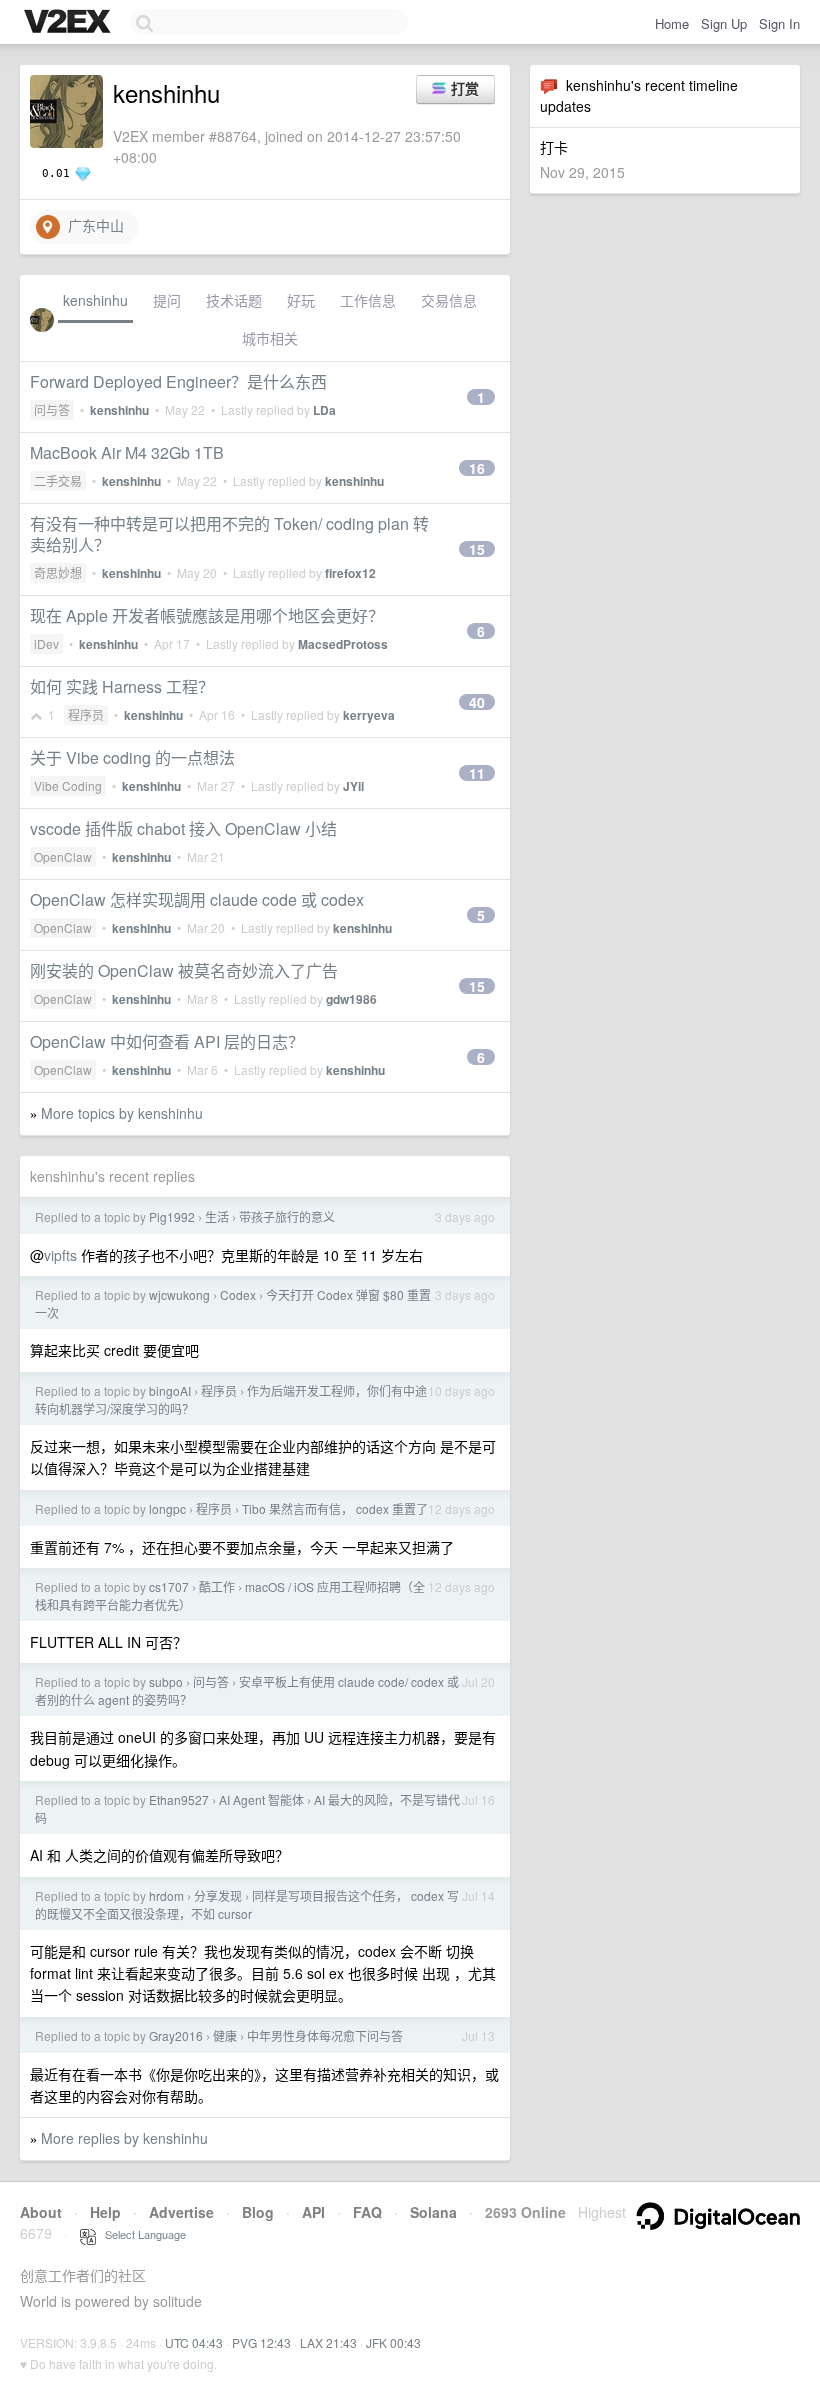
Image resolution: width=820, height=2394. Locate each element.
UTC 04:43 (194, 2342)
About (41, 2212)
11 (477, 773)
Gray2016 (176, 2035)
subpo (166, 1681)
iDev (46, 643)
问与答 (52, 409)
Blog (258, 2212)
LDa (324, 410)
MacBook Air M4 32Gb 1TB (127, 452)
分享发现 (218, 1895)
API (313, 2212)
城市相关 (270, 338)
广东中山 (92, 225)
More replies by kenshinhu (124, 2138)
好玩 (301, 300)
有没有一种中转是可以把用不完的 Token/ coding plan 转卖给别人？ (229, 534)
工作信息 (368, 300)
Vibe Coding (68, 785)
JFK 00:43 (393, 2342)
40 (477, 702)
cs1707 (169, 1586)
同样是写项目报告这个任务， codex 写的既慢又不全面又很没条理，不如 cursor (247, 1904)
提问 (167, 300)
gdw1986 (351, 999)
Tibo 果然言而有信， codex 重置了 (335, 1508)
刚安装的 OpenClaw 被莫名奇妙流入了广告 (184, 970)
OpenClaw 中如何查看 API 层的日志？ (167, 1041)
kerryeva (369, 715)
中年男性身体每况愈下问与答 (325, 2035)
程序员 (86, 714)
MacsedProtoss (343, 644)
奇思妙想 (58, 572)
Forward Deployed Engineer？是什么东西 (178, 381)
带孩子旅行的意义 (287, 1216)
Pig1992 (172, 1216)
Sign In (779, 23)
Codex (238, 1294)
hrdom (166, 1895)
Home (672, 23)
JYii (353, 786)
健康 (225, 2035)
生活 (217, 1216)
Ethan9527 (179, 1799)
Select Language (141, 2234)
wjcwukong (179, 1294)
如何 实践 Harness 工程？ (122, 686)
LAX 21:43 (328, 2342)
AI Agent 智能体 (261, 1799)
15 (477, 549)
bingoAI (170, 1390)
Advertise (181, 2212)
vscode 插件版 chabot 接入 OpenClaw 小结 (183, 828)
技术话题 (234, 300)
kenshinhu (95, 300)
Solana (433, 2212)
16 (477, 468)
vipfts (60, 1255)
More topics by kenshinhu (122, 1113)
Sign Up (724, 23)
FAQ (367, 2212)
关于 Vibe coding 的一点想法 (132, 757)
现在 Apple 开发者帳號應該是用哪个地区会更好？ (207, 615)
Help (105, 2212)
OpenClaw (63, 856)
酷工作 (217, 1586)
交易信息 (449, 300)
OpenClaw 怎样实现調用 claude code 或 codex (197, 899)
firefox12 (350, 573)
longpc (167, 1508)
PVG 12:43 (261, 2342)
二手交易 (58, 480)
